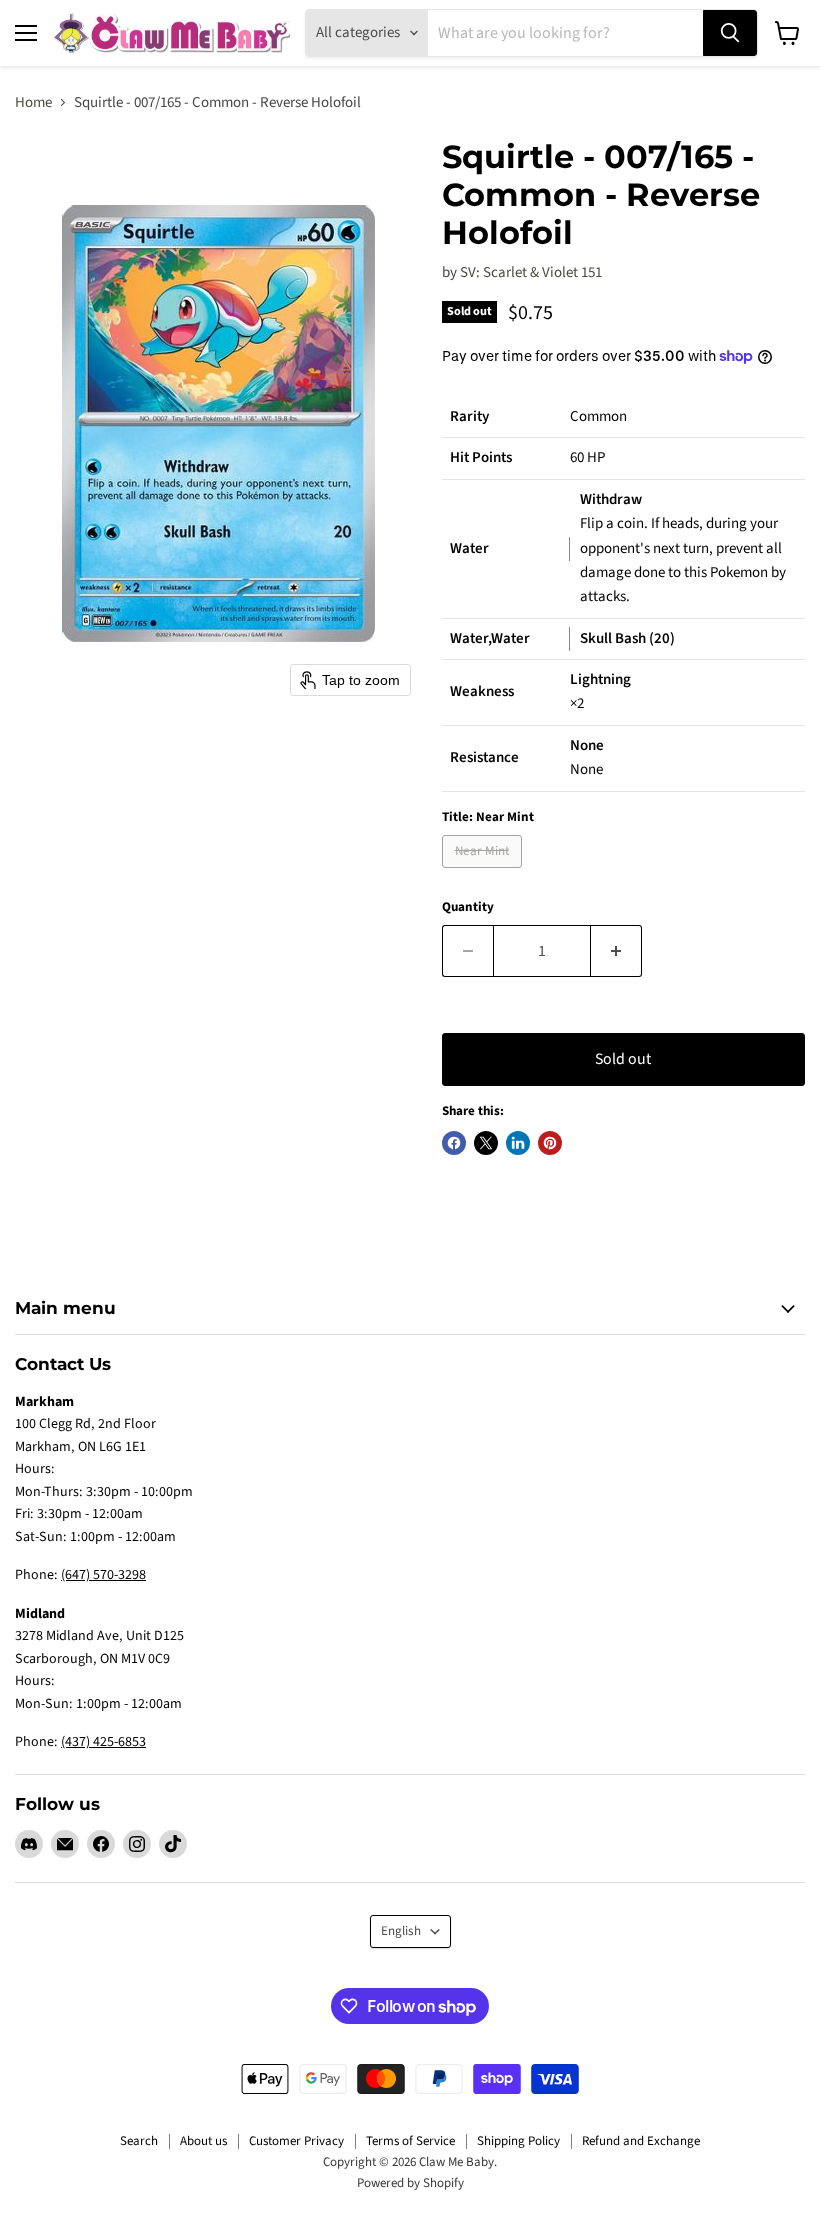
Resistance (484, 757)
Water (469, 548)
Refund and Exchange (641, 2141)
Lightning (600, 679)
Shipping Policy (518, 2141)
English (401, 1931)
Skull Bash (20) (627, 638)
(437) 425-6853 (103, 1742)
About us (203, 2141)
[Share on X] (486, 1143)
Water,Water (490, 638)
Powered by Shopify (410, 2183)
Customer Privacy (296, 2141)
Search (139, 2141)
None (587, 745)
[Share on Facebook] (454, 1143)
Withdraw (611, 499)
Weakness (482, 691)
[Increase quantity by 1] (616, 951)
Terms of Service (410, 2141)
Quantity (468, 907)
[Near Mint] (484, 873)
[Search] (730, 33)
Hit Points (481, 457)
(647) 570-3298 (103, 1575)
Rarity (469, 416)
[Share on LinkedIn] (518, 1143)
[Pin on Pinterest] (550, 1143)
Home (33, 102)
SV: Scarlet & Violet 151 (531, 272)
